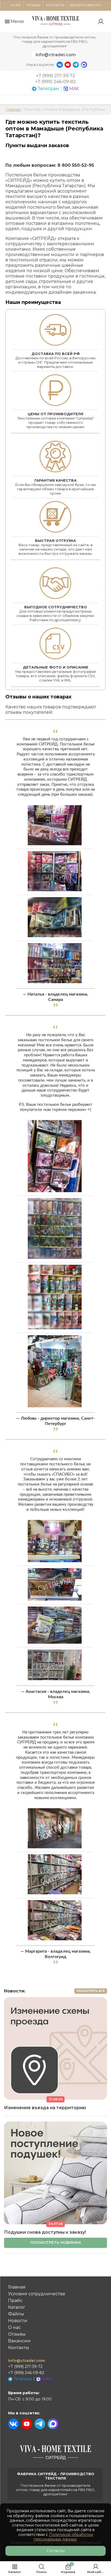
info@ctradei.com (56, 55)
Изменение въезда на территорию (45, 2108)
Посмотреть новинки (56, 2243)
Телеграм (48, 89)
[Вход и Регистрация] (101, 22)
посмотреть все (91, 1991)
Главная (13, 109)
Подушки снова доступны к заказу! (45, 2232)
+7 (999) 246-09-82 (56, 82)
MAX (74, 89)
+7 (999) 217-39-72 (56, 76)
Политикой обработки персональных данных (63, 2537)
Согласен (56, 2551)
